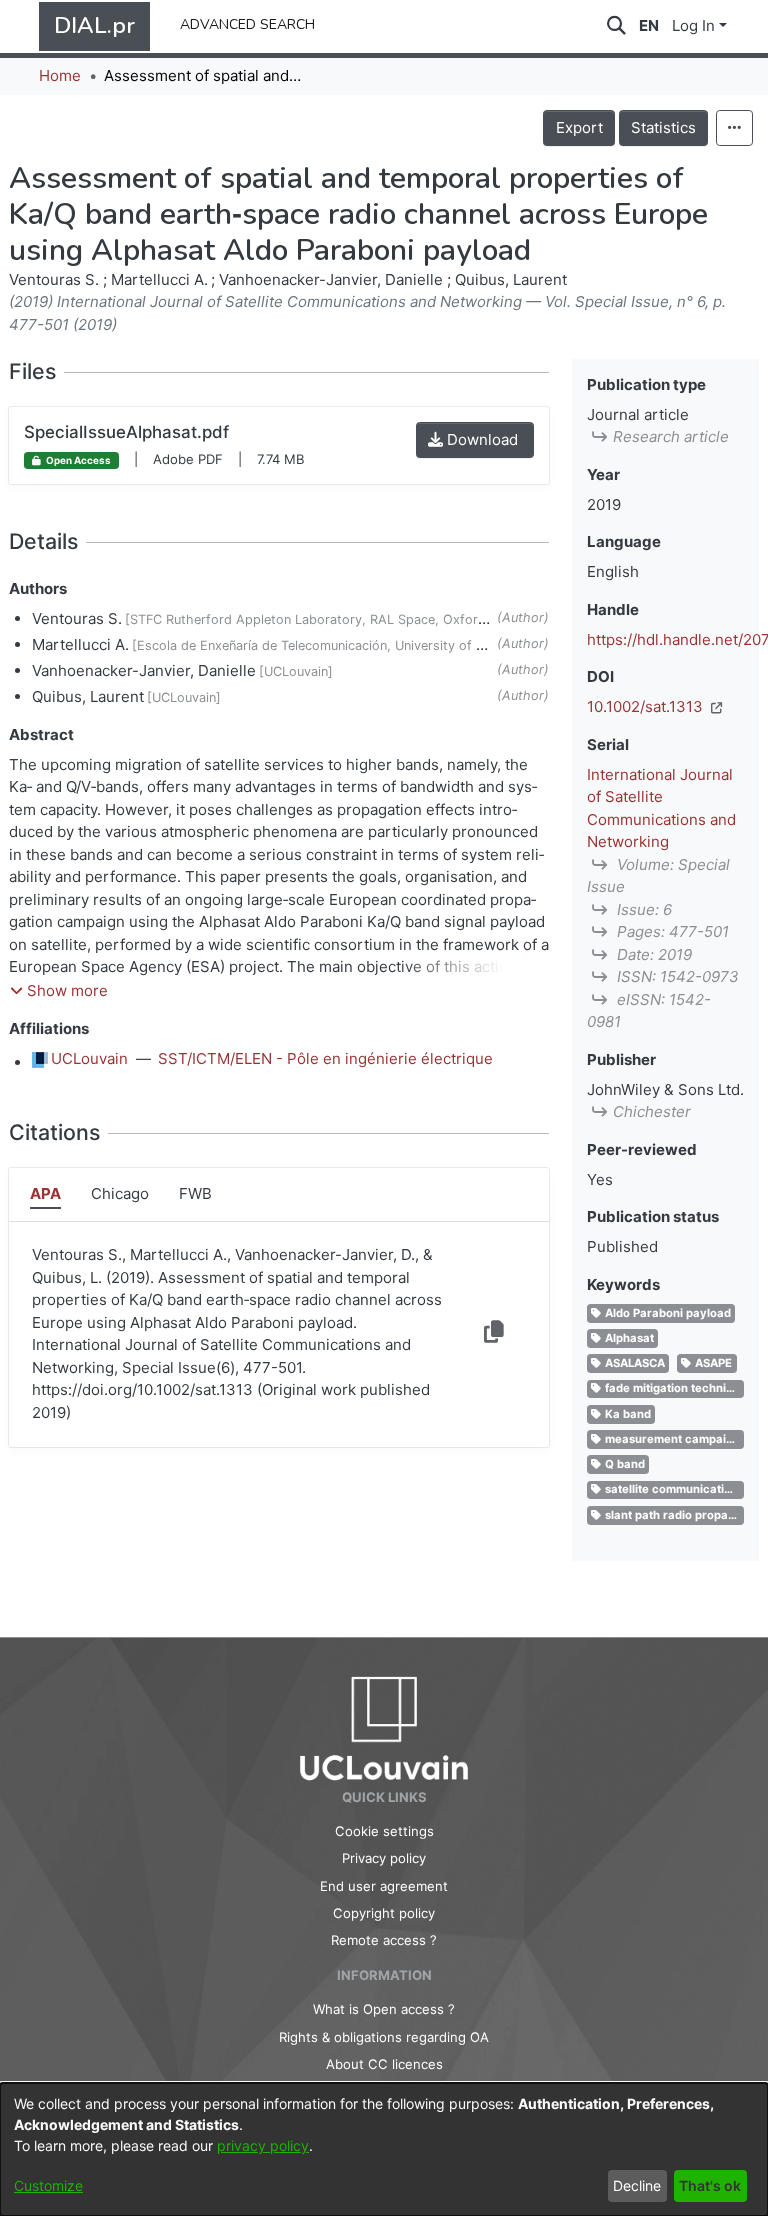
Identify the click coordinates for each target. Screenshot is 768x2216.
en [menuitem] (649, 25)
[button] (59, 991)
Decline (637, 2185)
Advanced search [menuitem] (247, 22)
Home (60, 75)
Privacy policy (384, 1858)
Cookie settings (384, 1831)
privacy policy (263, 2145)
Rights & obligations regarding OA (384, 2037)
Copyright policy (384, 1913)
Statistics (663, 127)
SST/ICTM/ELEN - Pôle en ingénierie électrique (325, 1058)
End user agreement (384, 1886)
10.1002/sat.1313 (647, 706)
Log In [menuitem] (693, 25)
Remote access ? (384, 1940)
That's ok (710, 2185)
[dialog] (384, 2149)
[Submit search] (616, 26)
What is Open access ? (384, 2009)
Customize (48, 2185)
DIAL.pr (94, 25)
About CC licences (384, 2064)
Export (579, 127)
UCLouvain (89, 1058)
